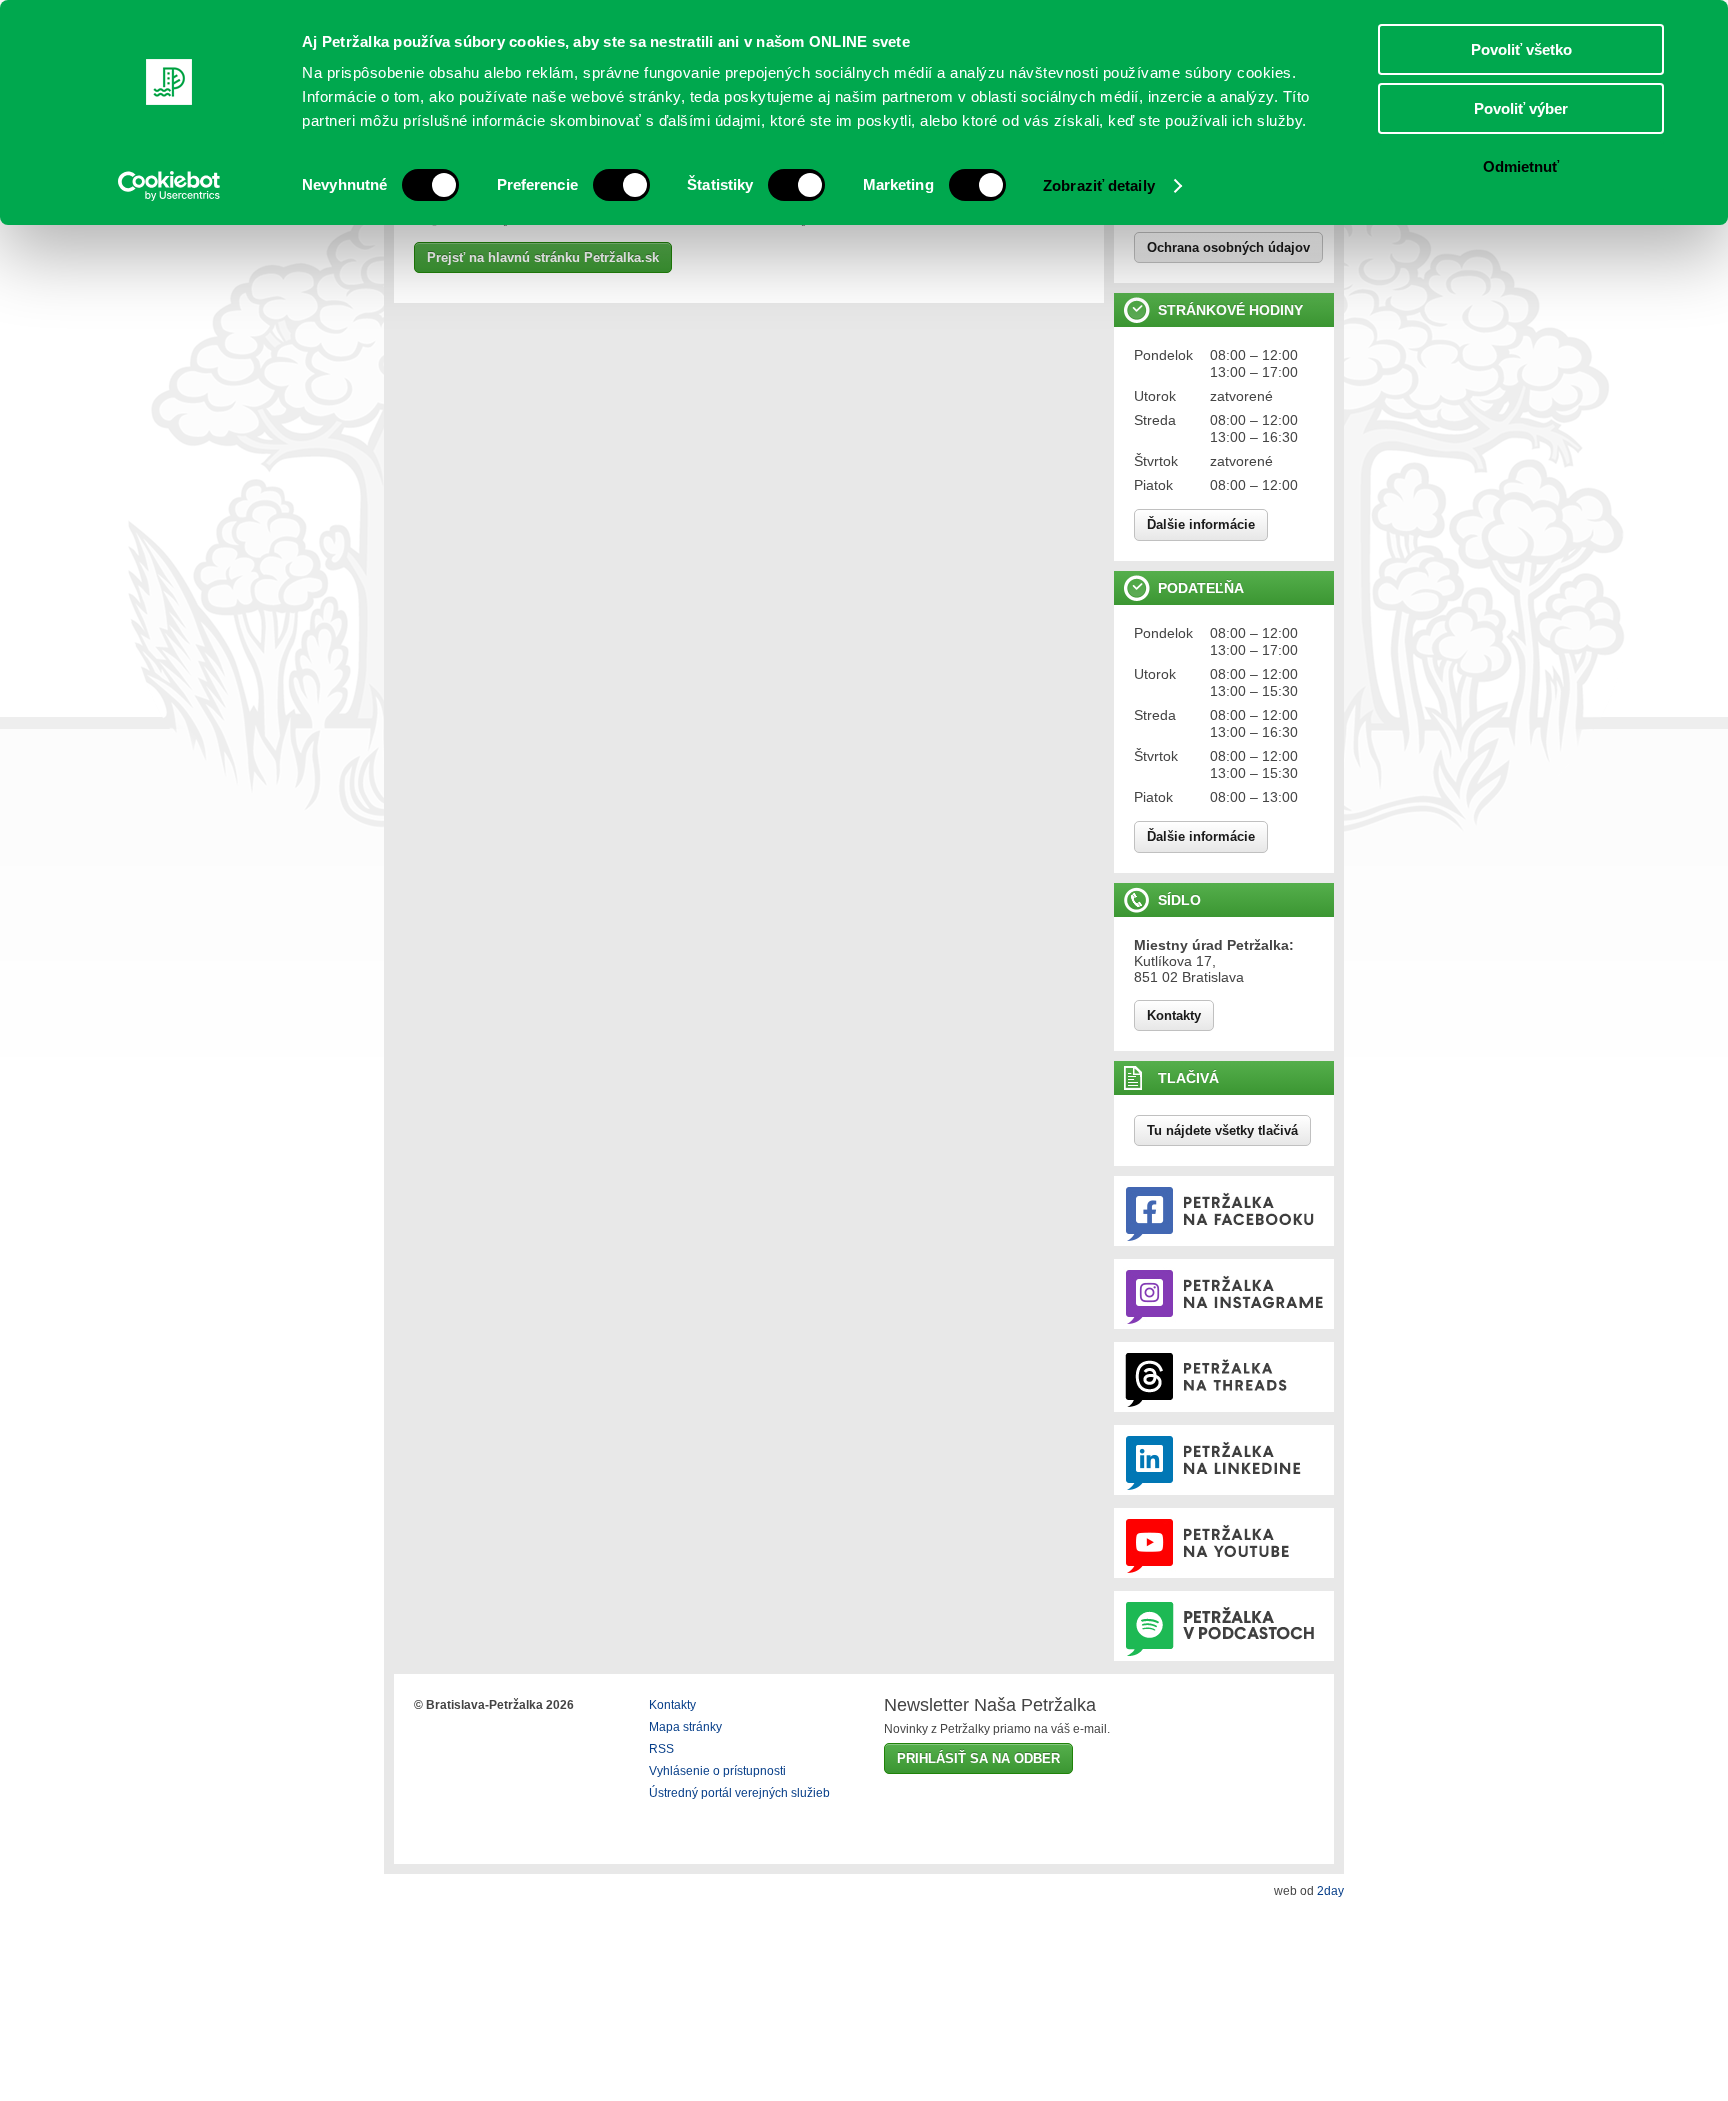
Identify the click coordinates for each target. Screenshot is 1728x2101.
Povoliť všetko (1521, 49)
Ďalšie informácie (1201, 524)
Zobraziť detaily (1099, 185)
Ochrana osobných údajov (1228, 247)
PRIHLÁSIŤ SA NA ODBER (978, 1758)
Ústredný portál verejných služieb (739, 1793)
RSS (661, 1749)
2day (1330, 1891)
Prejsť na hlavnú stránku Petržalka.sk (543, 257)
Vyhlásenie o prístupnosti (717, 1771)
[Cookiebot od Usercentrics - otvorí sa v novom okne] (169, 186)
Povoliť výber (1521, 108)
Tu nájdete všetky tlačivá (1222, 1130)
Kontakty (1174, 1015)
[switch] (621, 185)
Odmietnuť (1521, 166)
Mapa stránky (685, 1727)
